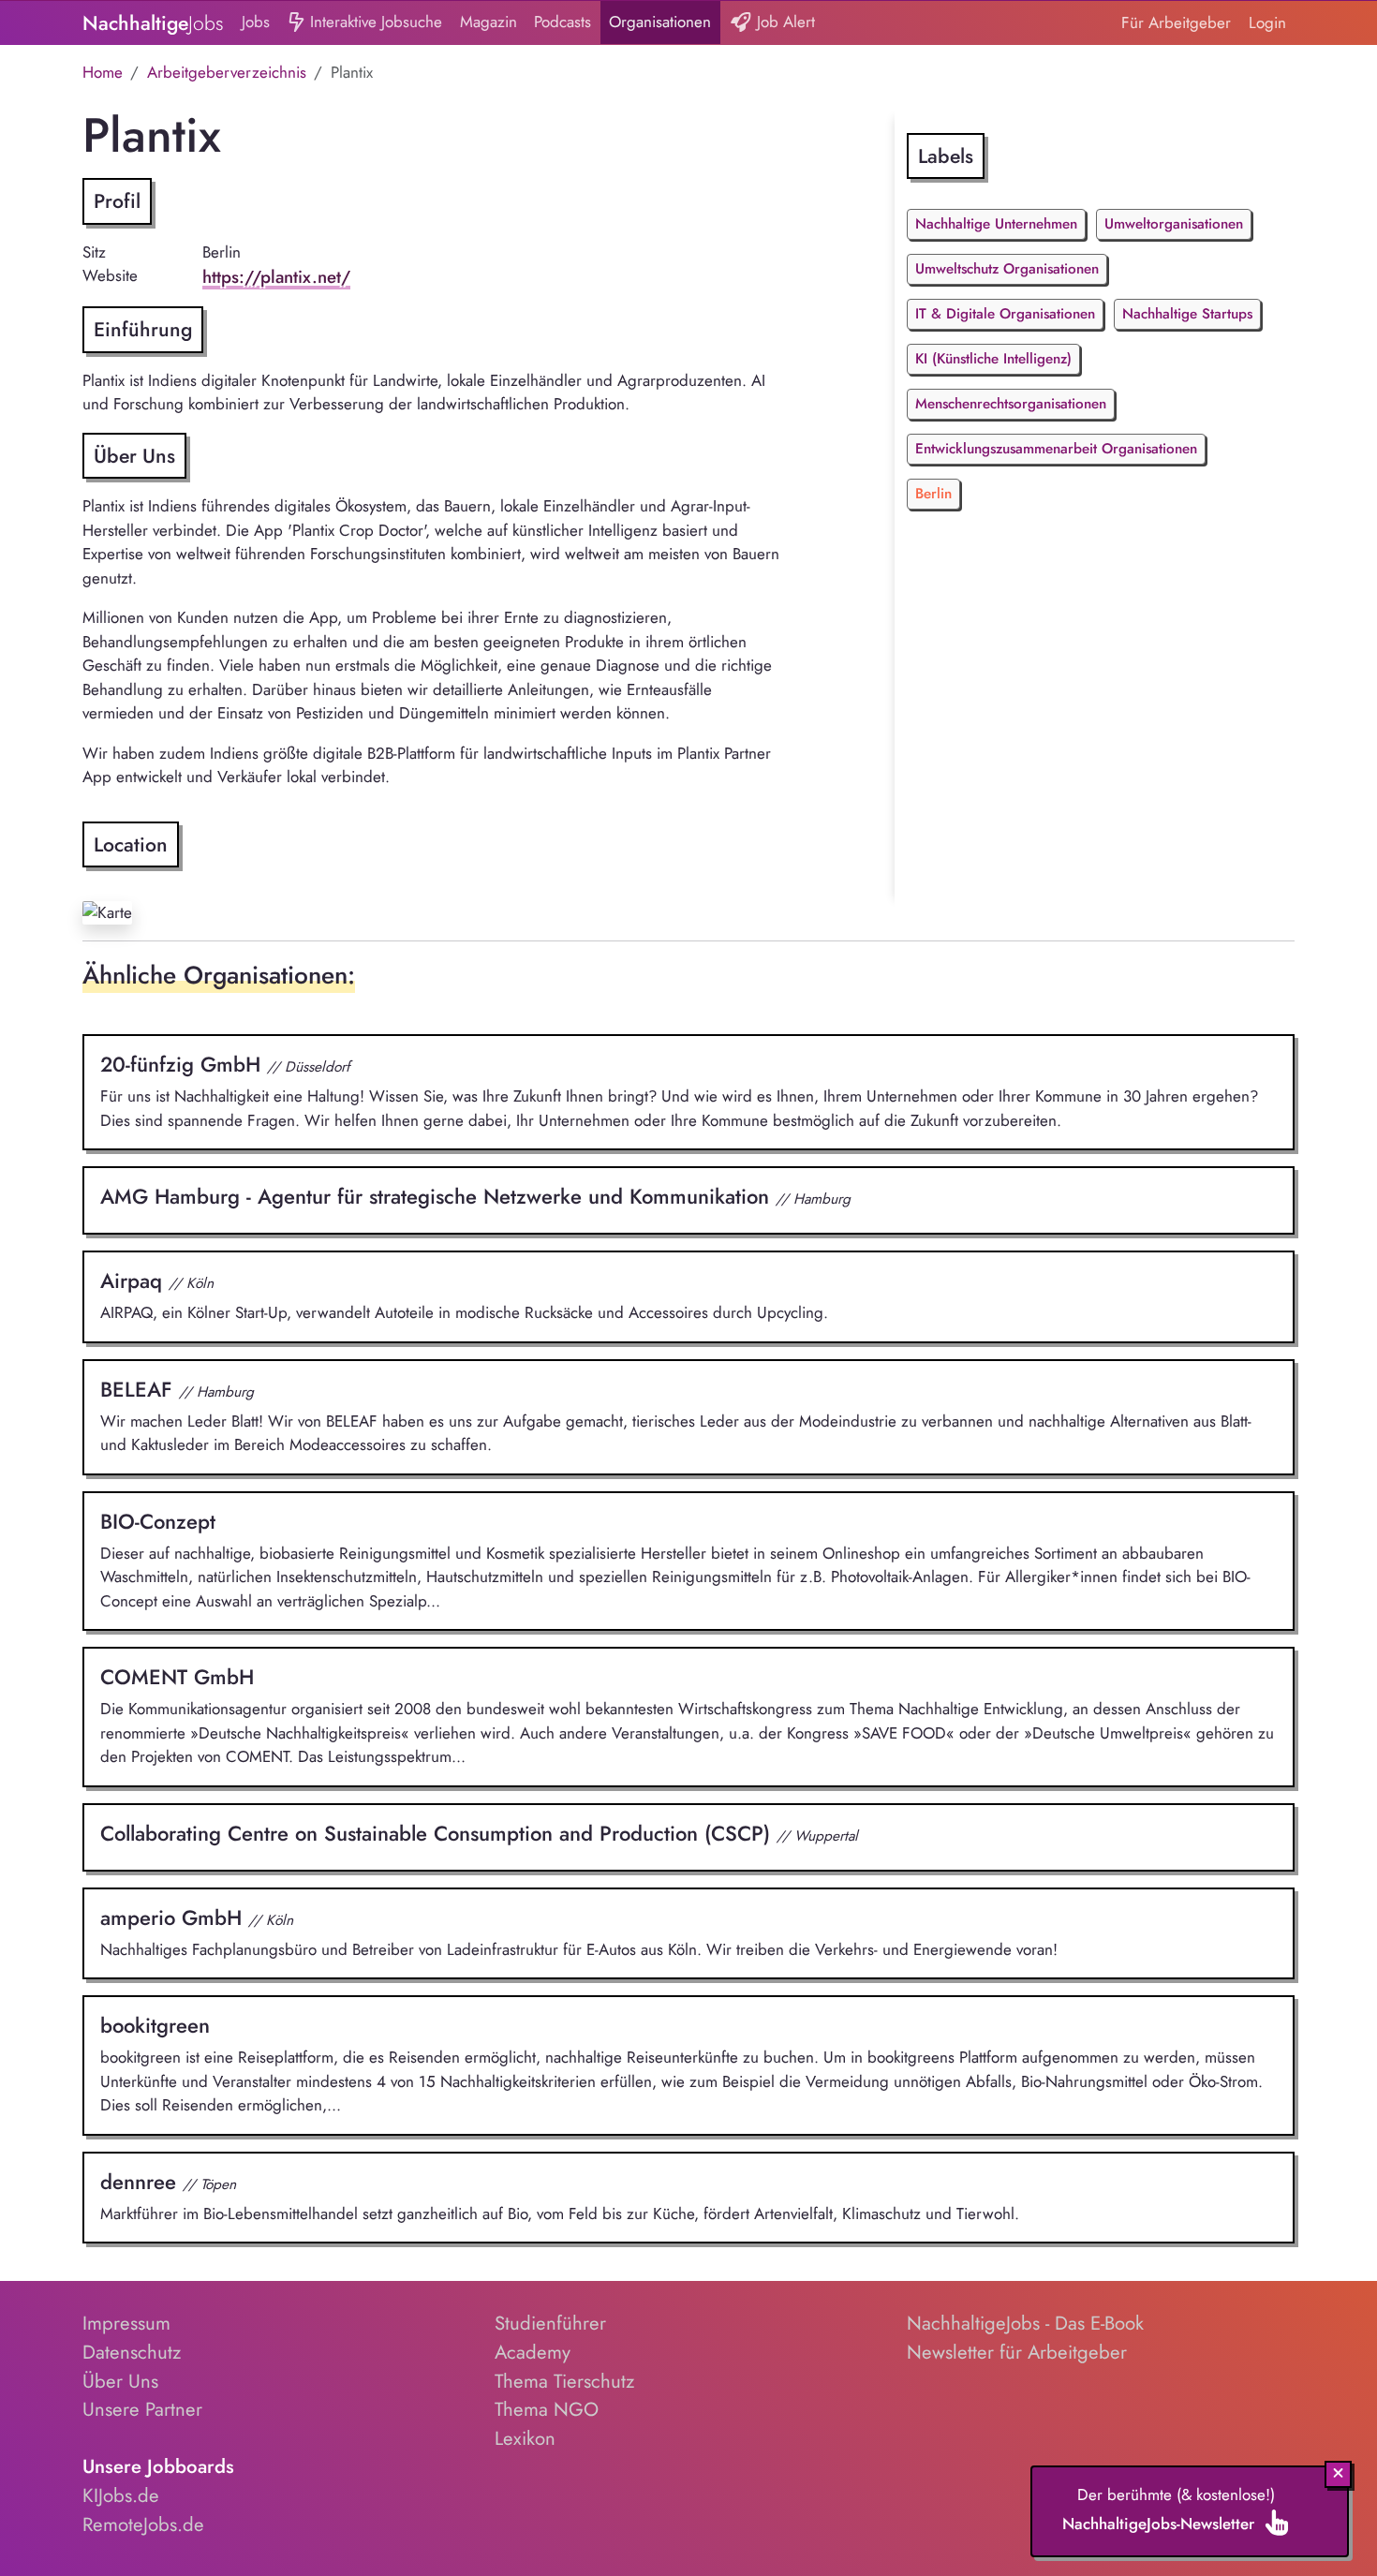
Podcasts (563, 22)
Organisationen (660, 22)
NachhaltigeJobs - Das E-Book (1025, 2323)
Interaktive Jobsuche (374, 22)
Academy (533, 2352)
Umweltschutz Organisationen (1007, 269)
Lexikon (525, 2438)
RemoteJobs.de (143, 2524)
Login (1267, 22)
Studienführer (550, 2323)
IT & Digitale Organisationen (1005, 314)
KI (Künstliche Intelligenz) (993, 359)
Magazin (489, 22)
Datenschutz (132, 2352)
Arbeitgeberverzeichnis (227, 72)
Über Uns (120, 2381)
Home (103, 72)
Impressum (126, 2323)
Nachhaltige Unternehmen (996, 224)
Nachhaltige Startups (1187, 314)
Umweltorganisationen (1174, 224)
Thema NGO (547, 2409)
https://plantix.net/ (276, 277)
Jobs (256, 22)
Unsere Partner (142, 2409)
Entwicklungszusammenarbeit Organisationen (1056, 449)
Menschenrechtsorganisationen (1011, 404)
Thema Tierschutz (564, 2381)
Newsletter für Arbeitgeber (1017, 2352)
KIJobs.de (121, 2495)
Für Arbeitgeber (1176, 22)
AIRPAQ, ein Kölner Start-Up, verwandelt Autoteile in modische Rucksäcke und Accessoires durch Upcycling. (464, 1295)
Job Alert (784, 22)
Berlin (933, 494)
